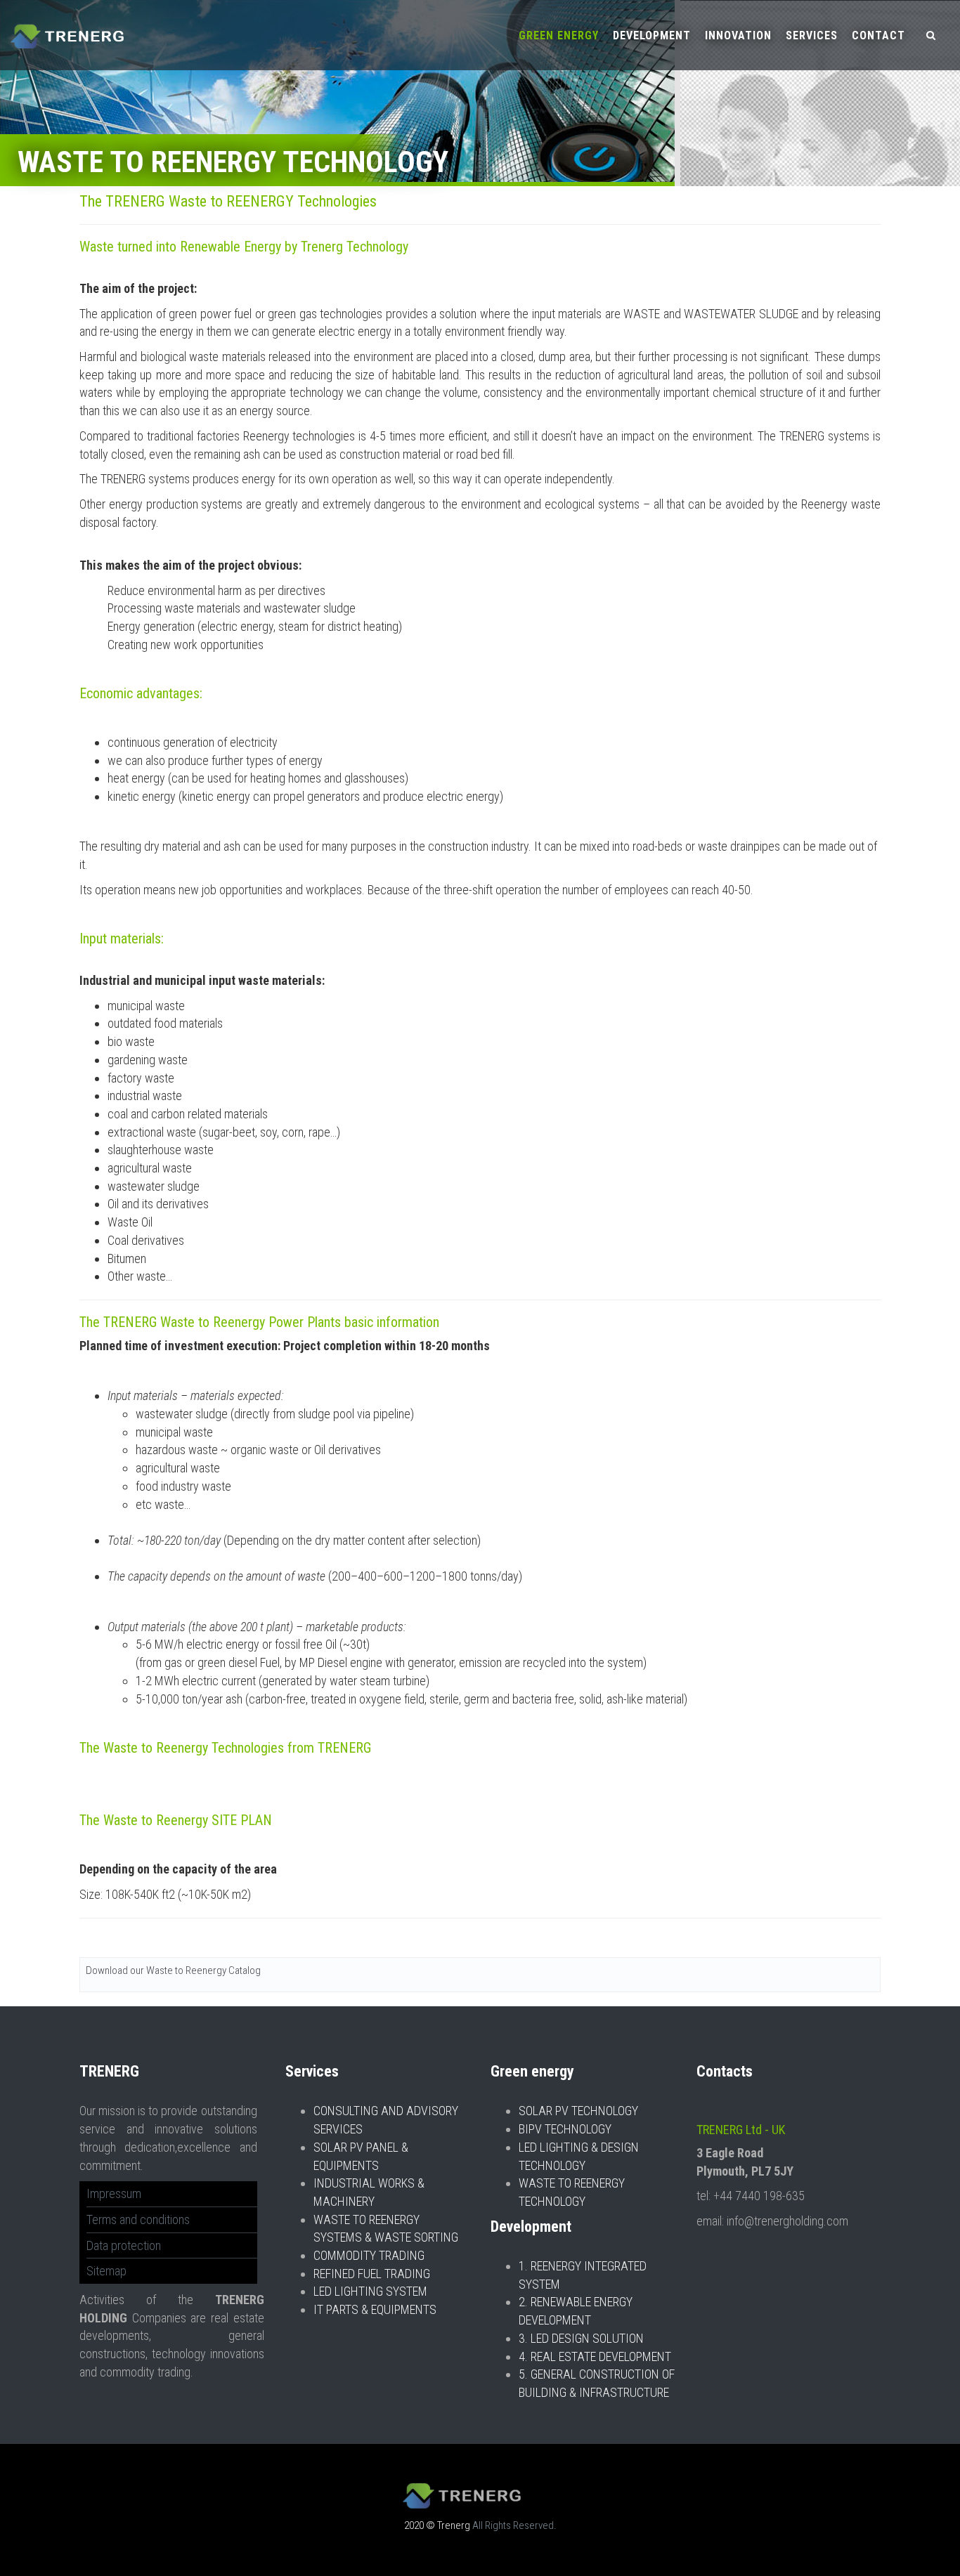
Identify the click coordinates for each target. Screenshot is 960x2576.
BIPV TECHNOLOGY (565, 2129)
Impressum (114, 2193)
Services (812, 35)
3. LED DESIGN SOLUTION (581, 2338)
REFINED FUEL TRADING (372, 2274)
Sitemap (106, 2271)
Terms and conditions (138, 2219)
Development (652, 35)
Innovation (738, 35)
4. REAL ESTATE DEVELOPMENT (595, 2356)
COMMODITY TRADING (369, 2255)
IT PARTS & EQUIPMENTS (375, 2309)
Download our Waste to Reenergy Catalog (173, 1970)
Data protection (124, 2245)
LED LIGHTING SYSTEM (370, 2291)
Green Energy (559, 35)
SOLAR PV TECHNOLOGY (578, 2111)
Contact (878, 35)
